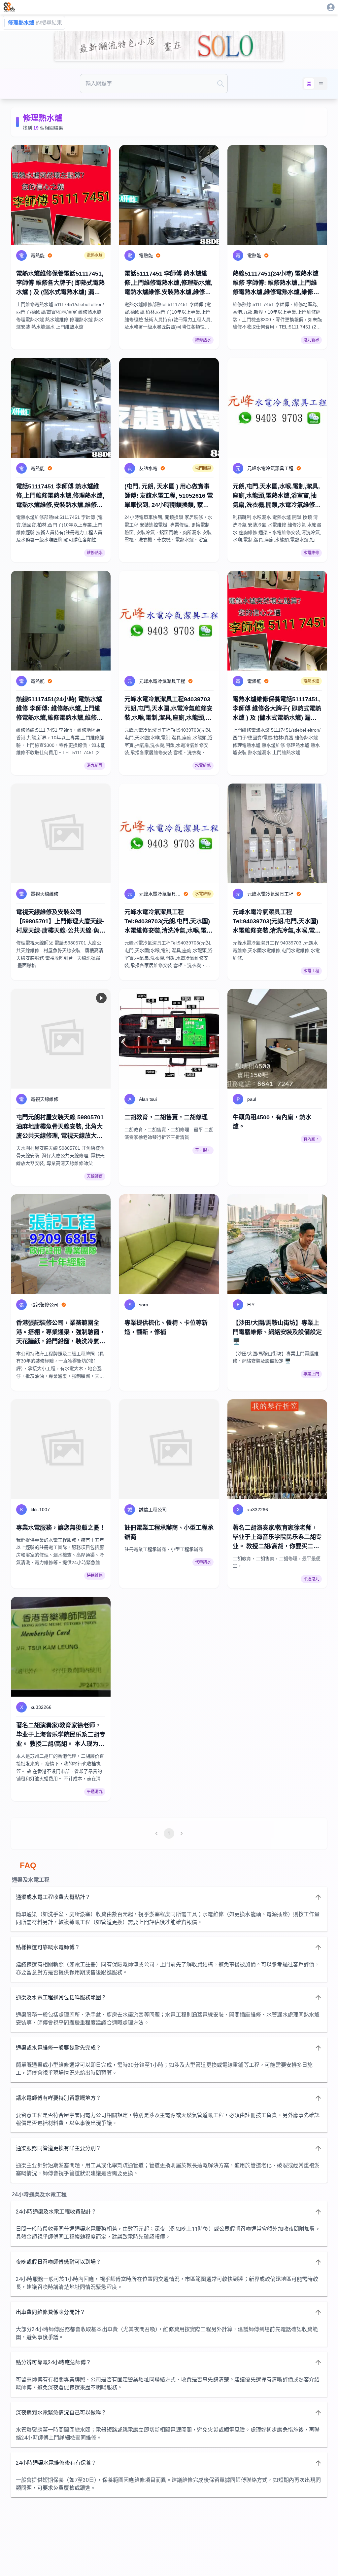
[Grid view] (309, 84)
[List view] (321, 84)
